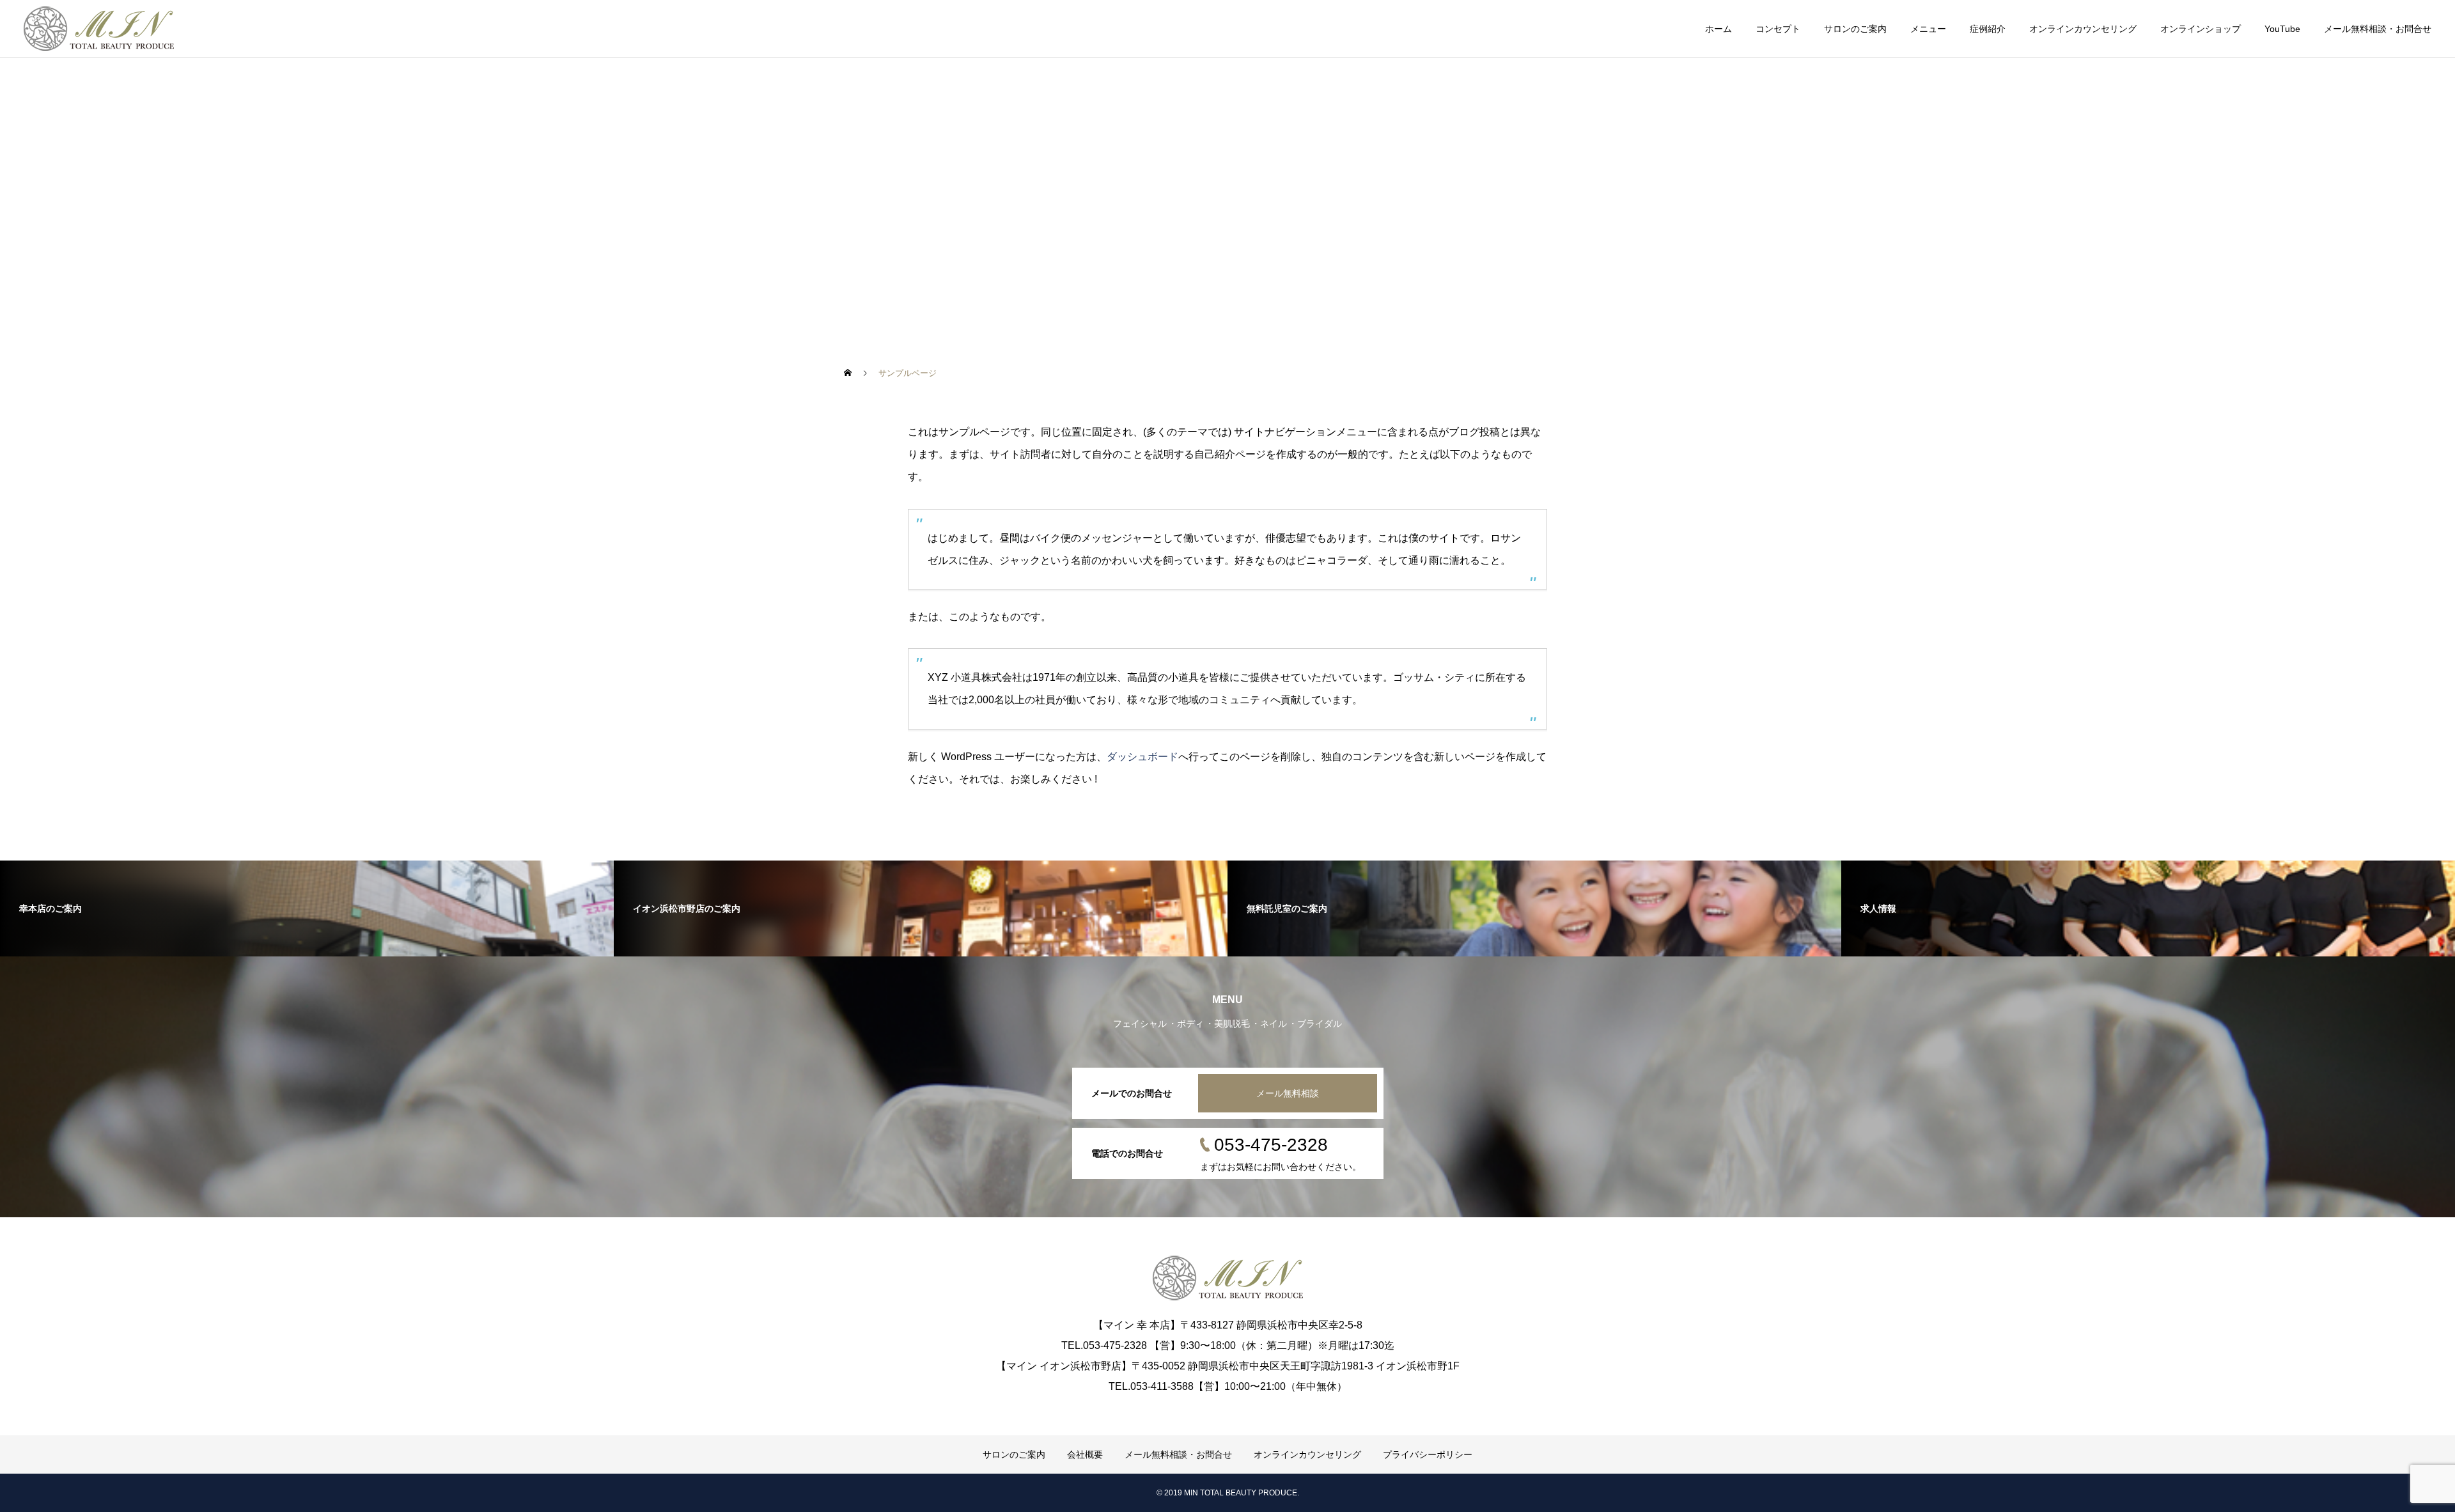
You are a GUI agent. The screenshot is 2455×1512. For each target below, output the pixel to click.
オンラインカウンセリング (2083, 29)
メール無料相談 (1288, 1093)
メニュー (1928, 29)
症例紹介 (1988, 29)
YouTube (2282, 29)
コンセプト (1778, 29)
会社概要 (1085, 1454)
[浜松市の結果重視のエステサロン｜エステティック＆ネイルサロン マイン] (99, 29)
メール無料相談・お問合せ (2378, 29)
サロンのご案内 (1855, 29)
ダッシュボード (1142, 757)
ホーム (1718, 29)
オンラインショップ (2201, 29)
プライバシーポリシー (1428, 1454)
